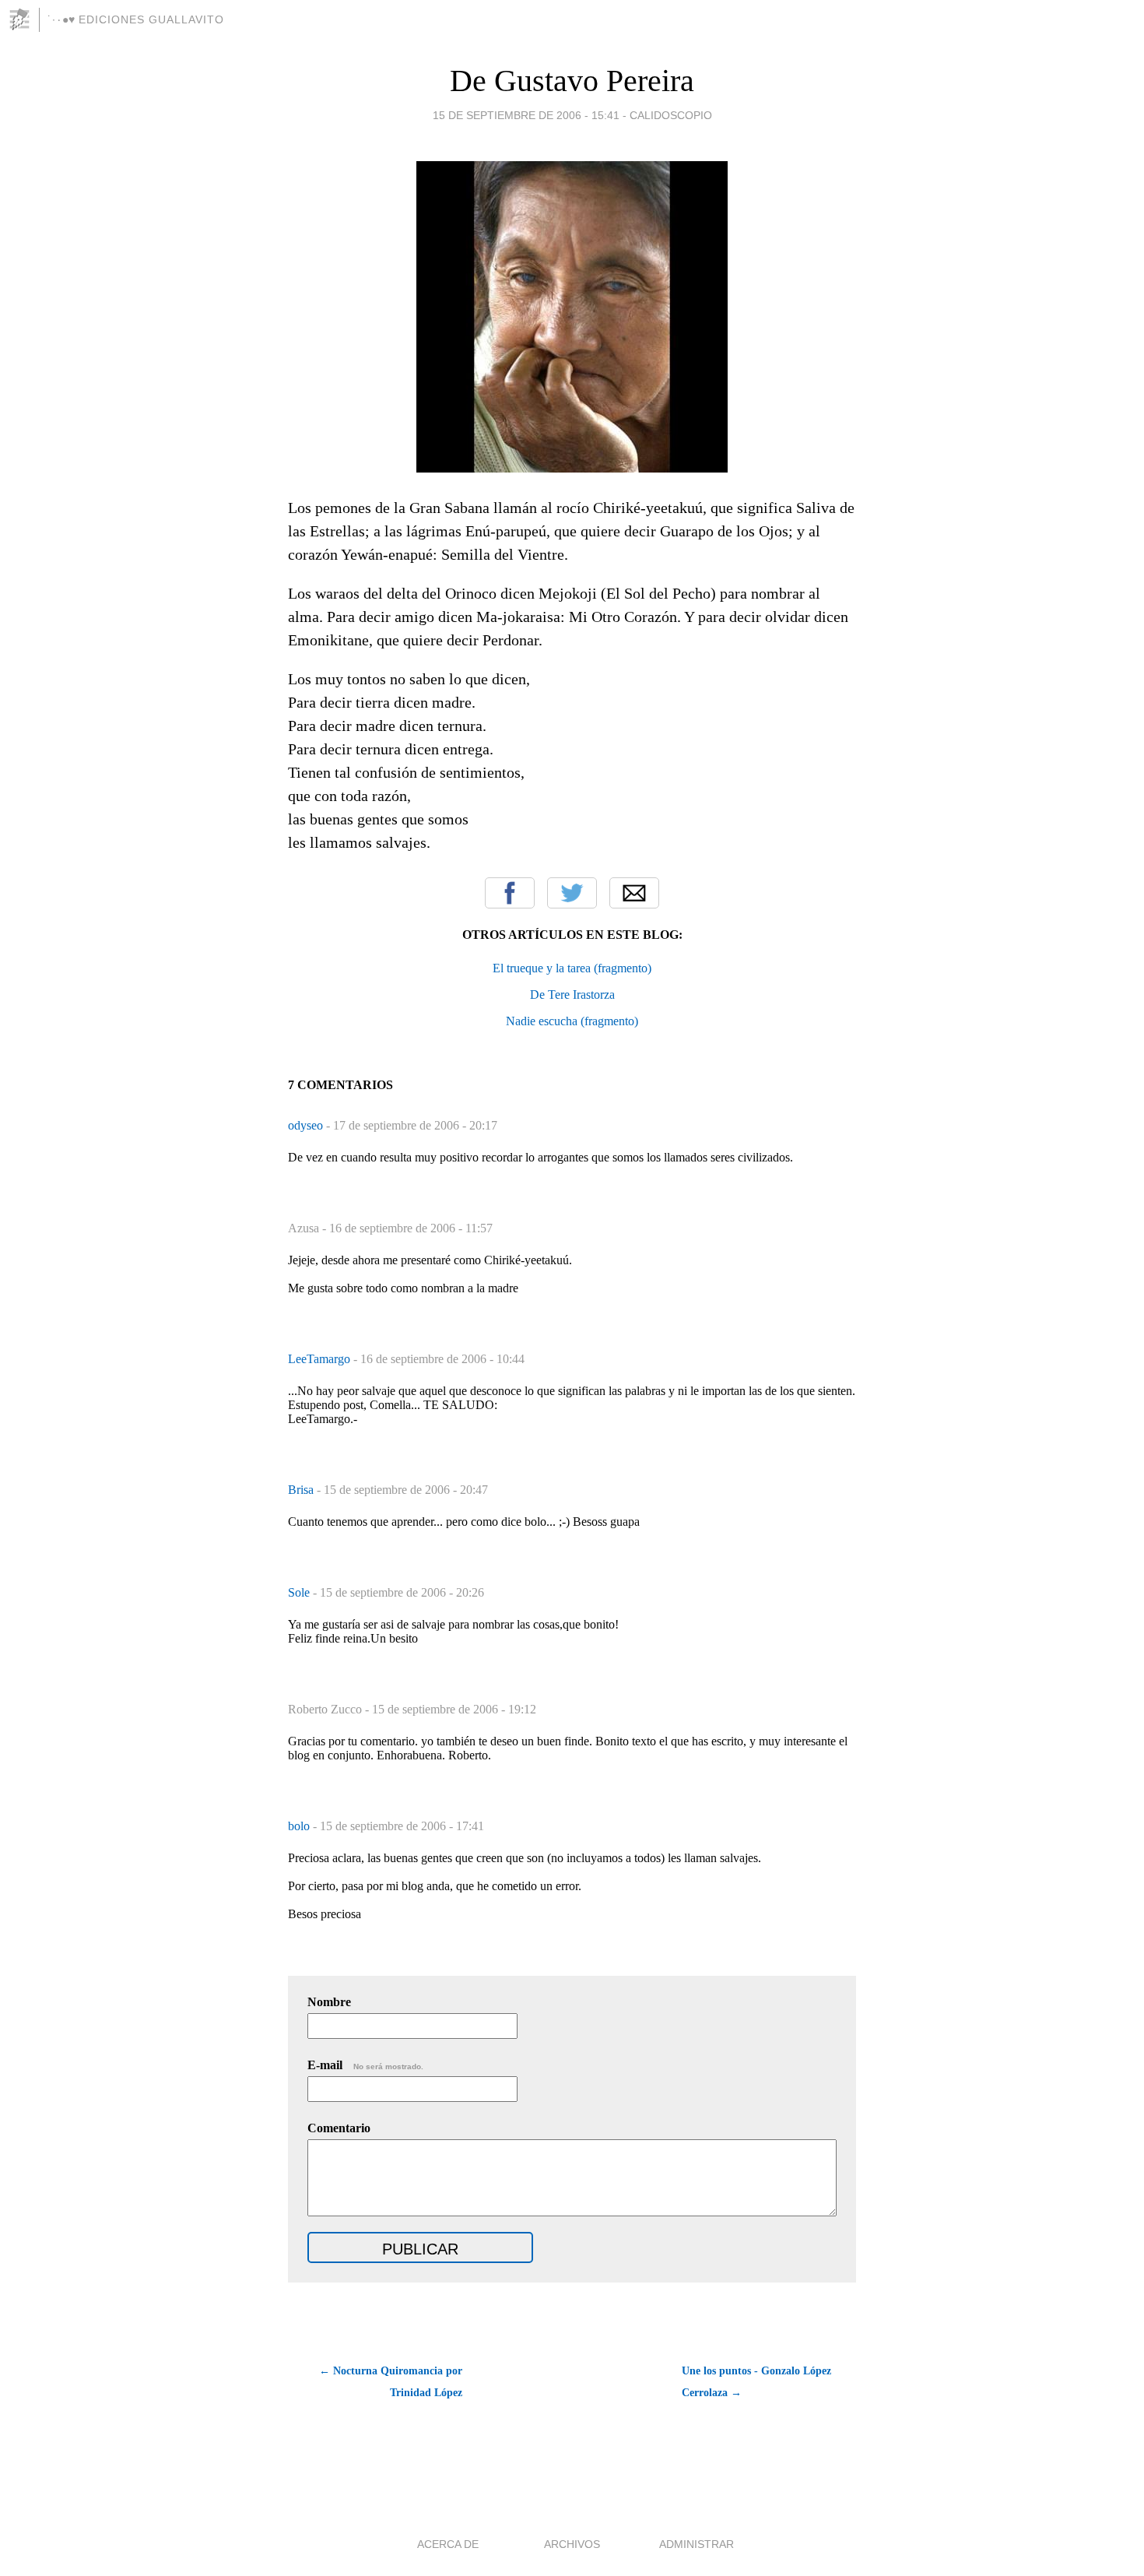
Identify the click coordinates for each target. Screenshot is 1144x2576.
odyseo (307, 1125)
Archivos (572, 2544)
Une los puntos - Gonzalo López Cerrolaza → (756, 2382)
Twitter (572, 893)
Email (634, 893)
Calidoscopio (671, 115)
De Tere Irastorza (572, 995)
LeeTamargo (321, 1359)
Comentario (339, 2128)
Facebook (510, 893)
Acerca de (448, 2544)
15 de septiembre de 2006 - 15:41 (526, 115)
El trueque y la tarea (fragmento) (572, 968)
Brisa (302, 1490)
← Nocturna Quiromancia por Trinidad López (391, 2382)
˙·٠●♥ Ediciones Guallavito (136, 19)
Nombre (329, 2002)
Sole (300, 1592)
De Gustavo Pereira (572, 81)
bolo (300, 1826)
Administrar (697, 2544)
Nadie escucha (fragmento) (572, 1021)
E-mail (365, 2065)
